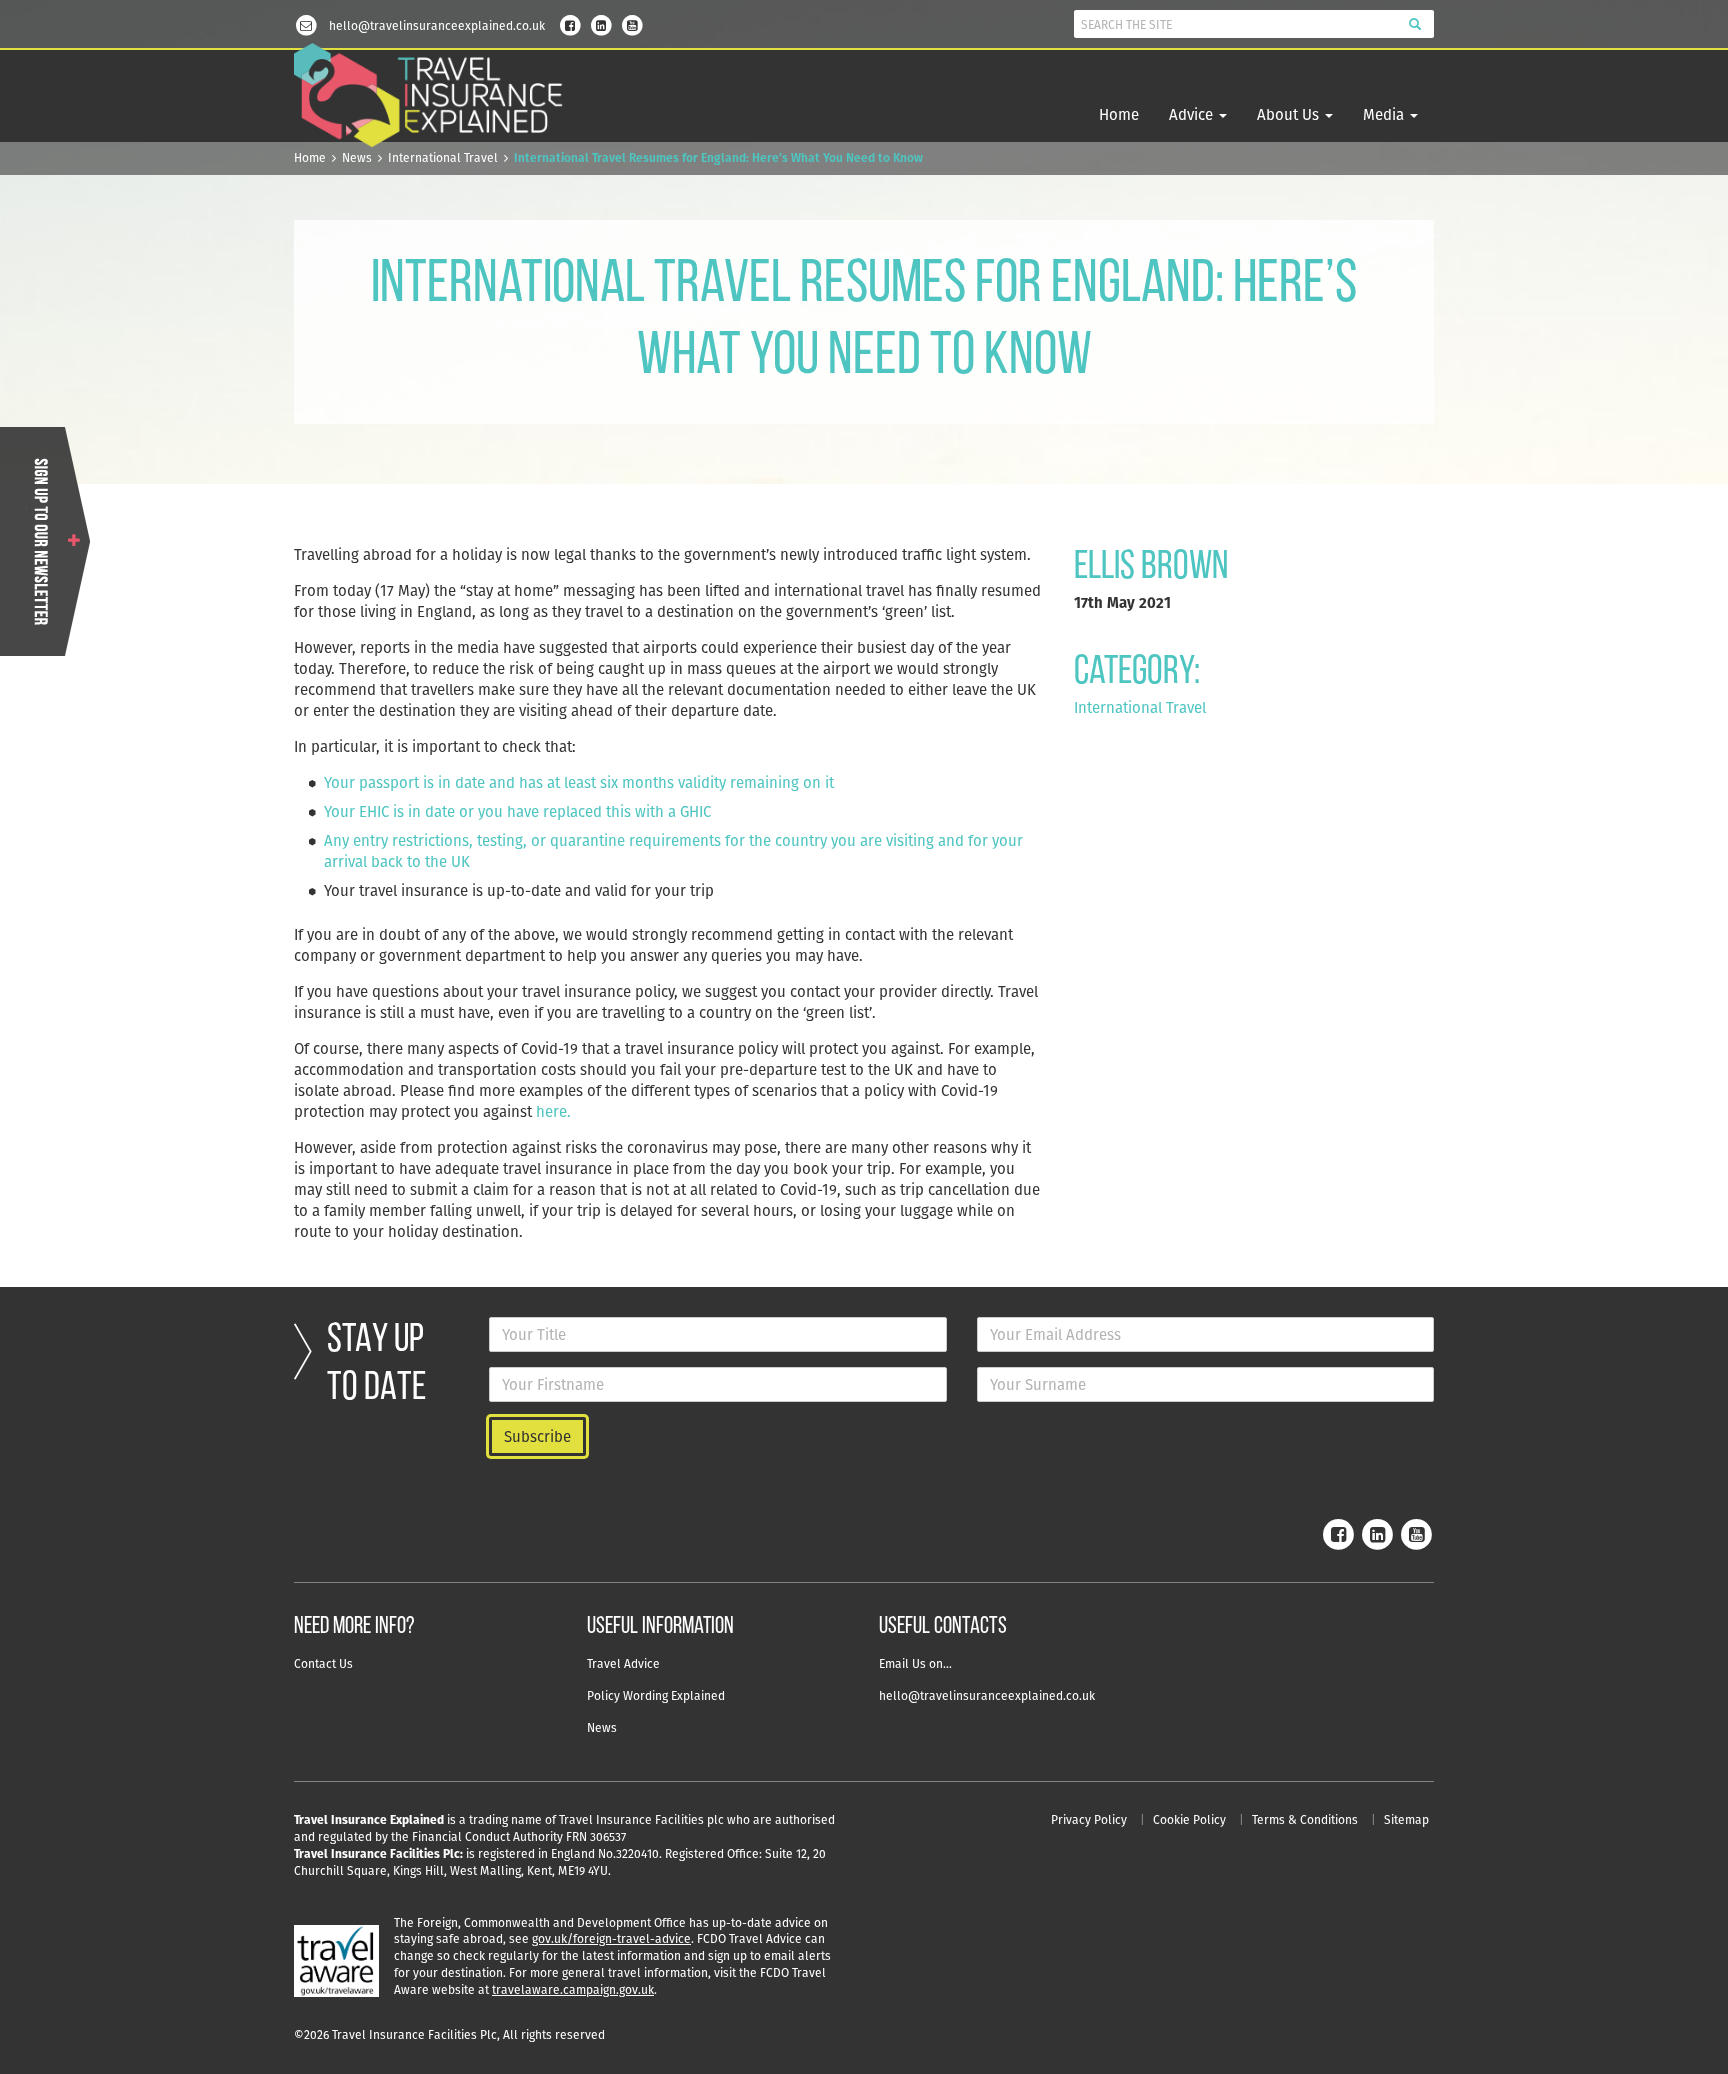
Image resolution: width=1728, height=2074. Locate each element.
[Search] (1415, 24)
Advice (1193, 114)
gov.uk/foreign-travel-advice (611, 1938)
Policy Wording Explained (656, 1695)
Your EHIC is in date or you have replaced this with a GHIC (517, 811)
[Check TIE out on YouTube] (632, 23)
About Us (1290, 114)
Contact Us (323, 1663)
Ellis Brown (1151, 568)
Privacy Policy (1089, 1819)
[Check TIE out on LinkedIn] (601, 23)
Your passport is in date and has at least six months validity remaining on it (579, 782)
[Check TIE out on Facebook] (570, 23)
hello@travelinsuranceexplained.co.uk (987, 1695)
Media (1385, 114)
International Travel (443, 157)
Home (1119, 114)
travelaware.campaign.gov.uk (573, 1989)
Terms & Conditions (1305, 1819)
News (357, 157)
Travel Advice (623, 1663)
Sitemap (1406, 1819)
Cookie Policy (1189, 1819)
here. (553, 1111)
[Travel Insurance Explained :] (429, 96)
